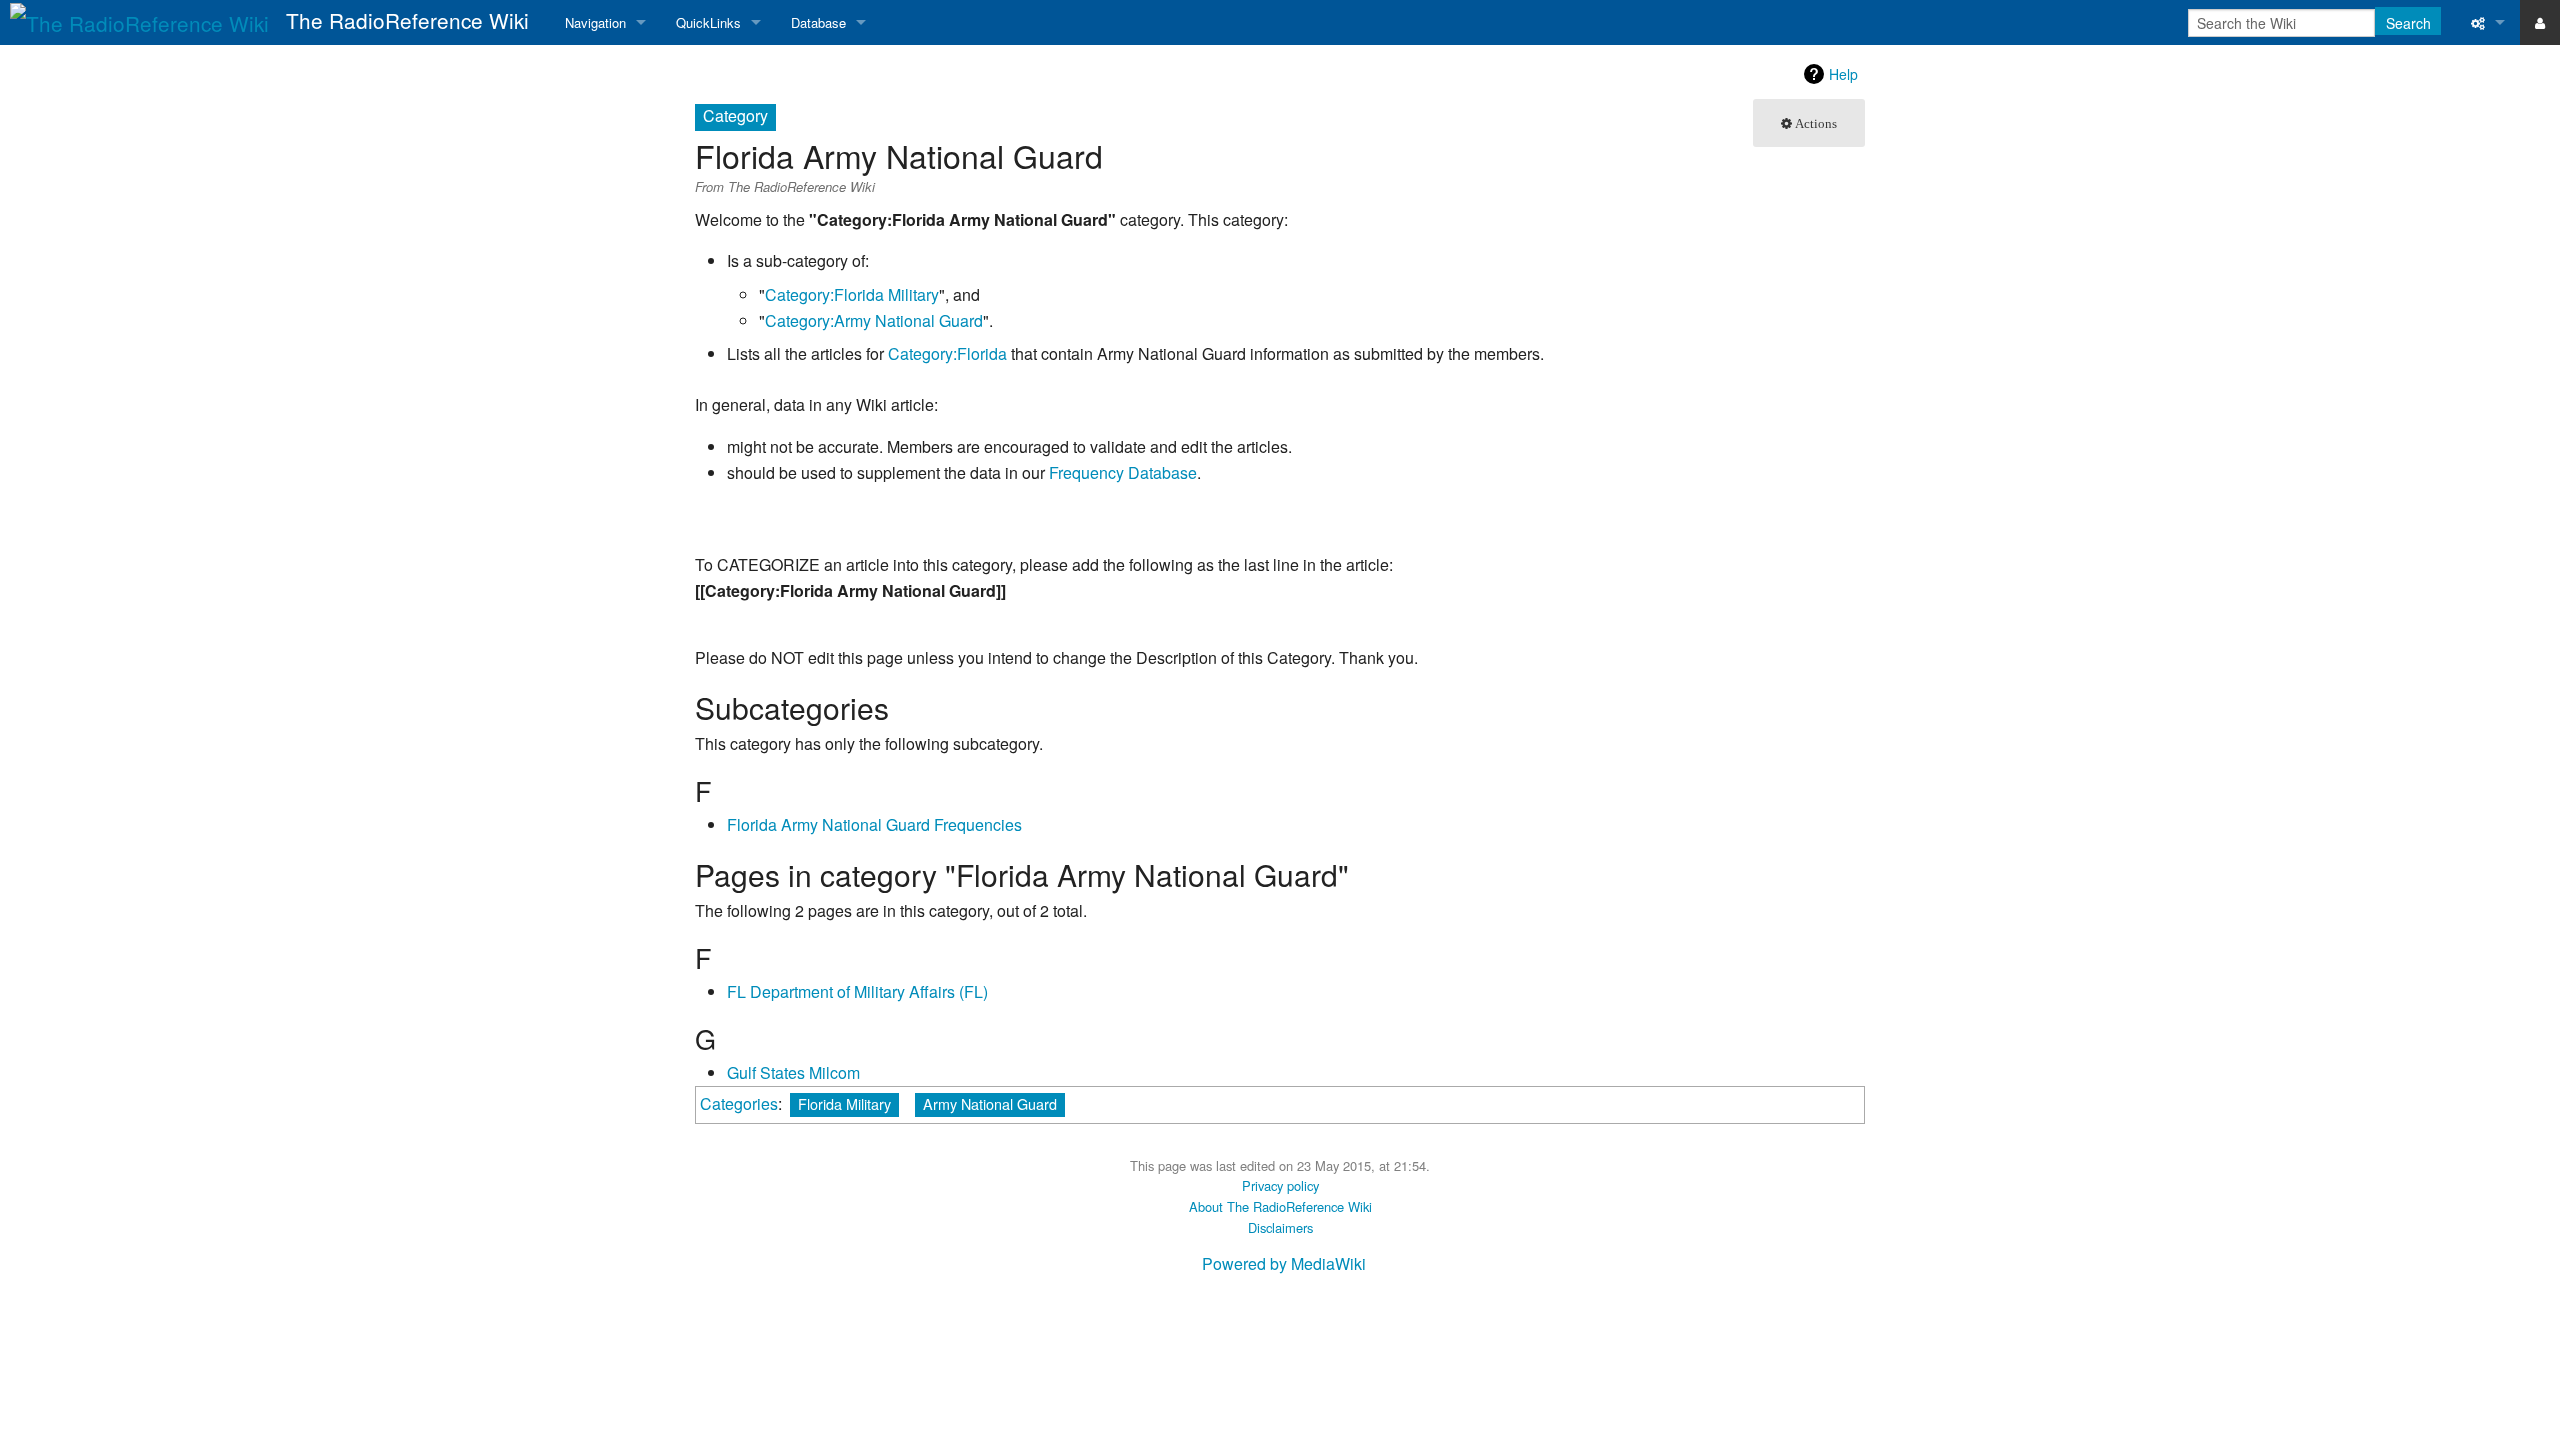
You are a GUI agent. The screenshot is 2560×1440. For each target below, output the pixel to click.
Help (1843, 74)
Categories (739, 1103)
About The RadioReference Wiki (1280, 1206)
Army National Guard (990, 1103)
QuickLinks (708, 22)
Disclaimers (1280, 1227)
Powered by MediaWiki (1284, 1263)
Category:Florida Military (852, 294)
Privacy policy (1280, 1185)
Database (818, 22)
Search (2408, 23)
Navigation (595, 22)
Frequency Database (1123, 472)
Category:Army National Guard (874, 320)
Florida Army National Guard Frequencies (874, 824)
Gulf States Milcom (793, 1072)
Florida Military (844, 1103)
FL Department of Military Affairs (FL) (857, 991)
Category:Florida (947, 353)
